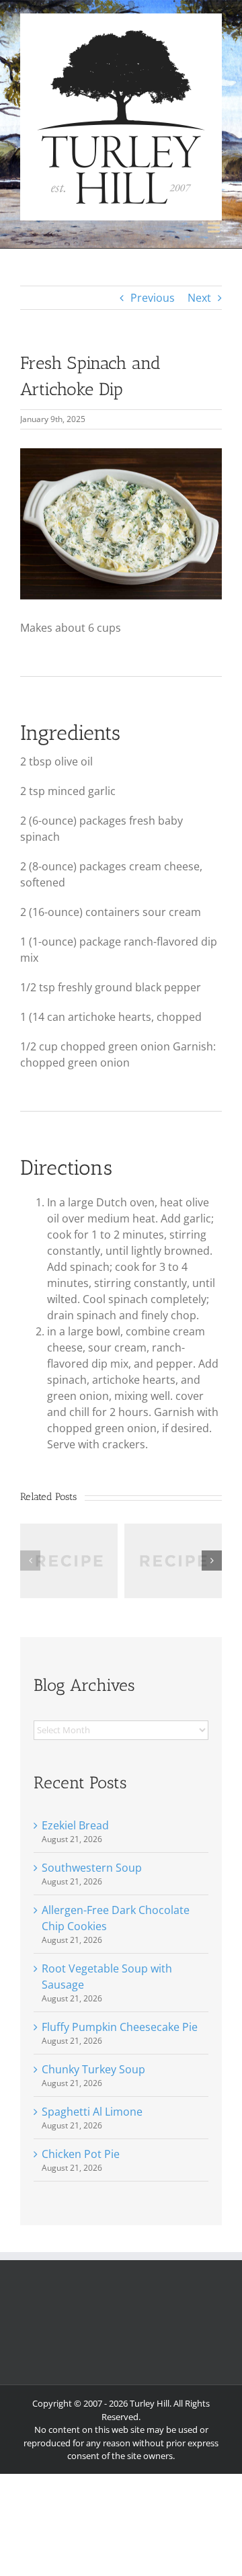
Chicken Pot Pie (81, 2154)
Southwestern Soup (92, 1868)
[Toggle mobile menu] (215, 227)
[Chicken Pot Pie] (69, 1531)
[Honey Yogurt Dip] (173, 1531)
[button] (30, 1561)
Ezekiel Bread (75, 1825)
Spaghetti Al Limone (92, 2112)
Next (199, 298)
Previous (153, 298)
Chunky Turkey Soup (93, 2069)
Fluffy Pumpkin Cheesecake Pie (120, 2027)
